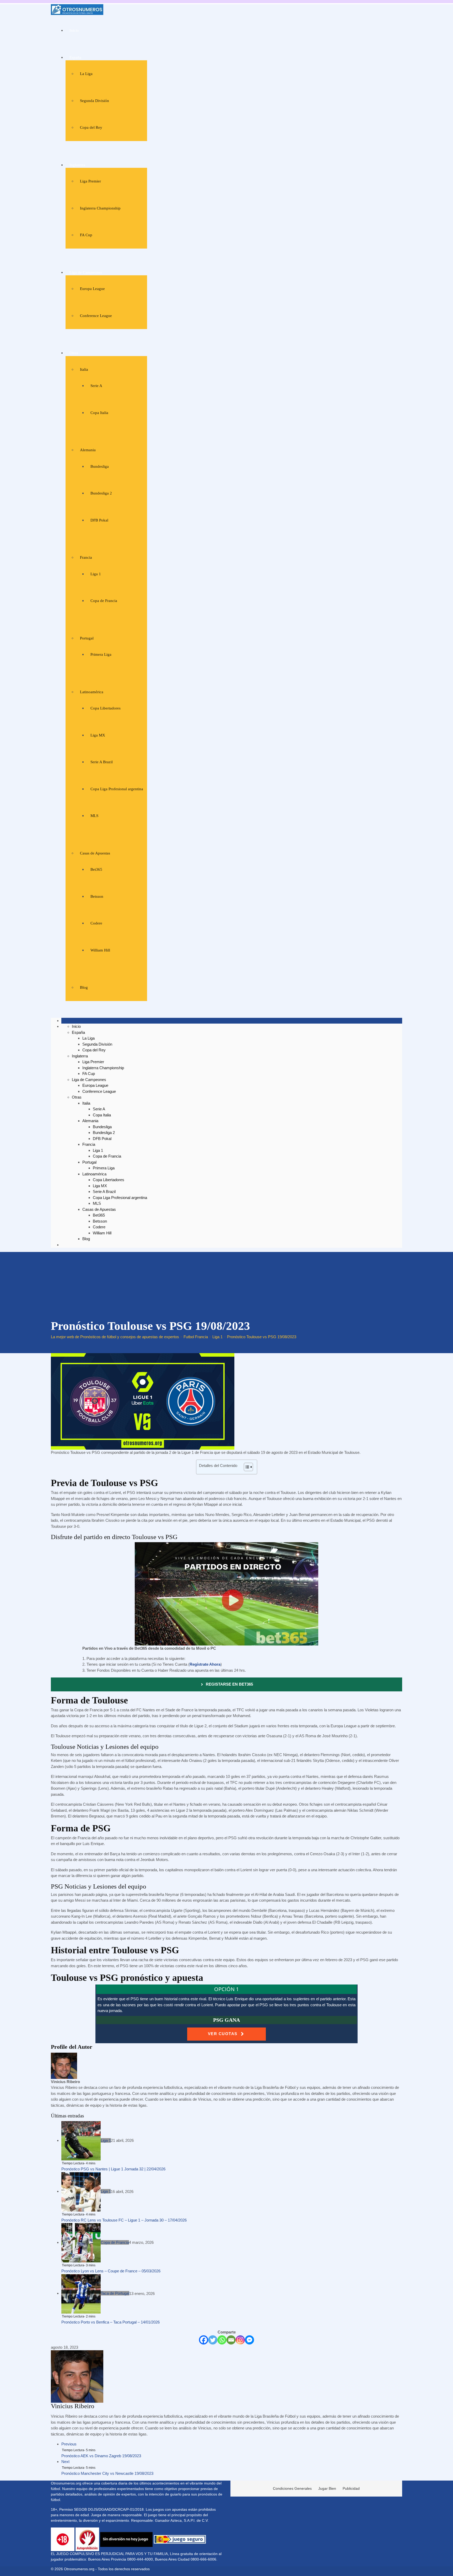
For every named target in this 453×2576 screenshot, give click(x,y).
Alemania (88, 450)
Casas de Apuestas (95, 853)
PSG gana (226, 2020)
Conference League (96, 316)
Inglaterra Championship (100, 208)
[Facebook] (204, 2340)
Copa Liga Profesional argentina (117, 789)
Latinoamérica (92, 692)
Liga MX (98, 735)
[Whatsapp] (222, 2340)
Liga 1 (96, 574)
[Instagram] (240, 2340)
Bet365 (96, 869)
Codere (96, 923)
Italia (84, 369)
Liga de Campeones (86, 272)
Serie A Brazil (102, 762)
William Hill (100, 950)
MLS (94, 816)
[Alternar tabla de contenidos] (246, 1467)
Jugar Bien (327, 2488)
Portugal (87, 638)
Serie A (96, 386)
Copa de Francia (104, 601)
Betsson (97, 896)
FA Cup (86, 235)
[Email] (231, 2340)
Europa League (92, 289)
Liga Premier (90, 181)
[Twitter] (213, 2340)
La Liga (86, 74)
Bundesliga (100, 466)
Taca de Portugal (115, 2293)
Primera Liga (101, 654)
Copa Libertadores (106, 708)
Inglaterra (77, 165)
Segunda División (95, 101)
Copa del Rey (91, 127)
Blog (84, 987)
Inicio (74, 30)
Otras (74, 353)
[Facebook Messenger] (249, 2340)
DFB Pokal (99, 520)
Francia (86, 557)
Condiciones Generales (292, 2488)
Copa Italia (99, 413)
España (75, 57)
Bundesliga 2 (101, 493)
